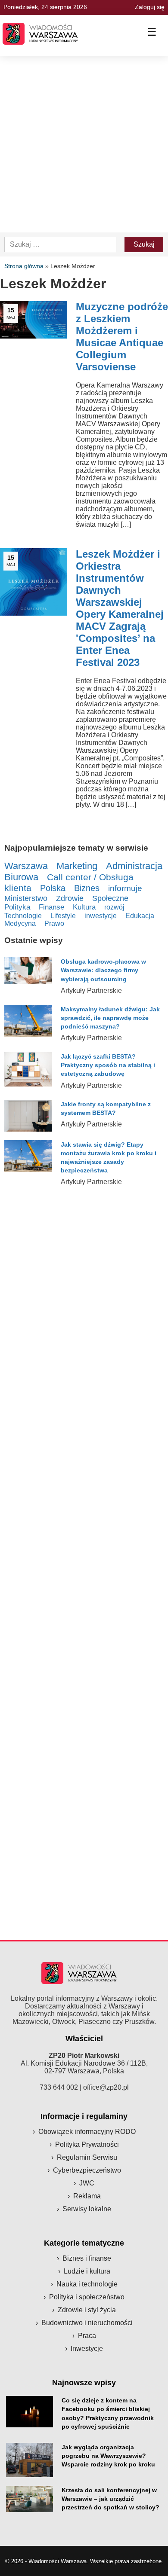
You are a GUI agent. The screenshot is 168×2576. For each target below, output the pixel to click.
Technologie (23, 916)
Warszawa (26, 866)
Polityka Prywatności (87, 2144)
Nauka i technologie (87, 2284)
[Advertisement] (84, 144)
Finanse (51, 907)
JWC (87, 2183)
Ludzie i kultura (87, 2271)
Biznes (87, 888)
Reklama (87, 2196)
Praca (87, 2336)
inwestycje (101, 916)
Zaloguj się (150, 7)
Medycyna (20, 923)
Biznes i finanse (87, 2258)
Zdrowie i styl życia (87, 2310)
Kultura (84, 907)
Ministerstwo (26, 898)
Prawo (54, 923)
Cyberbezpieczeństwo (87, 2170)
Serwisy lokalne (87, 2209)
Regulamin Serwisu (87, 2157)
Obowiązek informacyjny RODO (87, 2132)
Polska (53, 888)
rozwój (114, 907)
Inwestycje (87, 2349)
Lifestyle (63, 916)
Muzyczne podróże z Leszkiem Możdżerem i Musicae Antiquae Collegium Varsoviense (122, 337)
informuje (125, 888)
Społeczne (110, 898)
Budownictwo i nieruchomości (87, 2323)
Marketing (77, 866)
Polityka (17, 907)
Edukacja (140, 916)
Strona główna (24, 266)
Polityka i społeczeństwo (87, 2297)
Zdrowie (70, 898)
